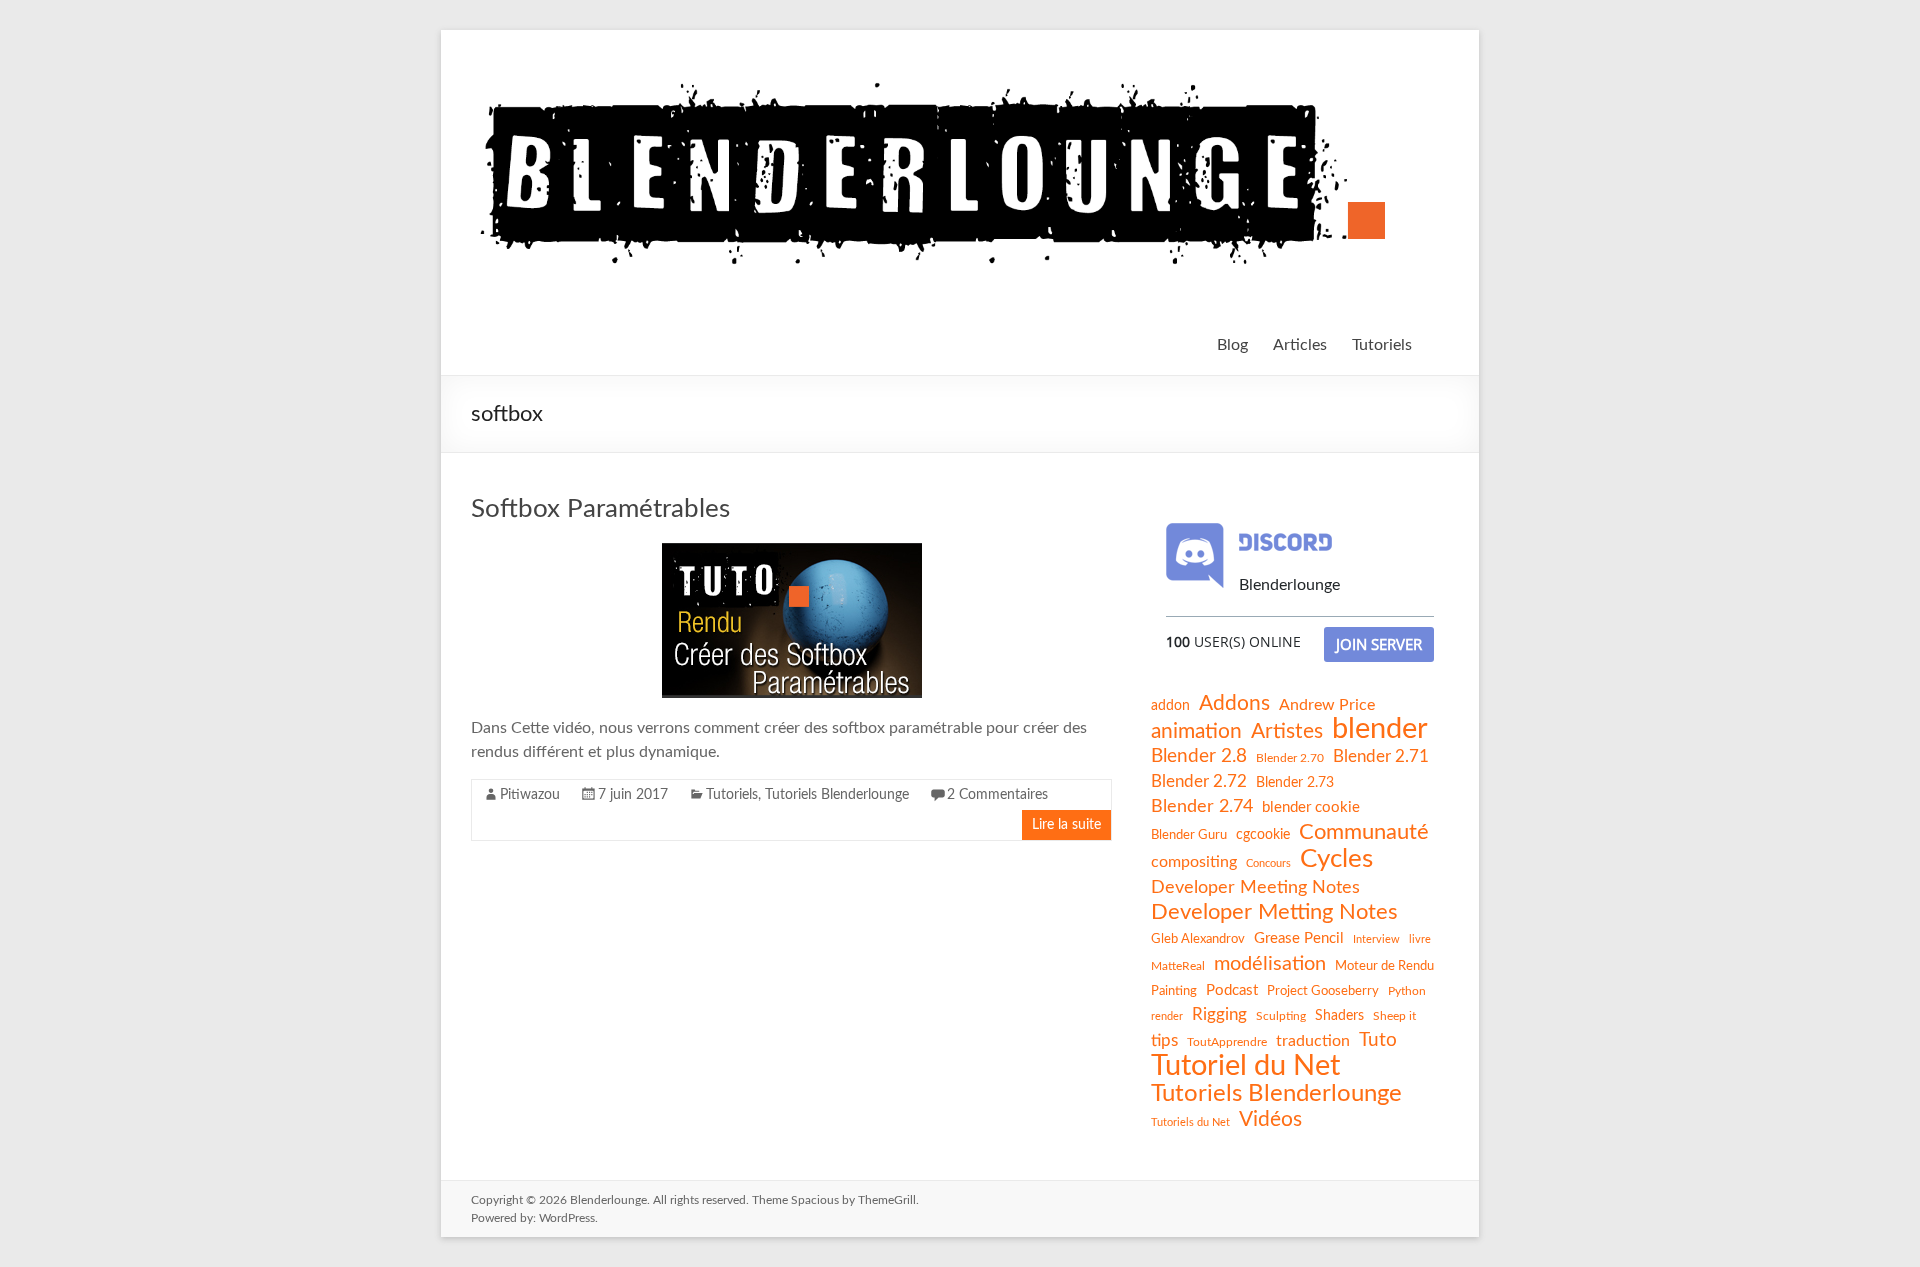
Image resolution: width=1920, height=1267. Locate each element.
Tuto (1378, 1040)
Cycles (1336, 859)
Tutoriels (1382, 345)
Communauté (1364, 832)
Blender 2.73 (1295, 783)
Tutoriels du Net (1190, 1122)
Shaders (1339, 1016)
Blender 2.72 (1199, 781)
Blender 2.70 (1290, 758)
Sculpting (1281, 1016)
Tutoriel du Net (1245, 1066)
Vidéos (1270, 1119)
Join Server (1379, 644)
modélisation (1270, 964)
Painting (1174, 991)
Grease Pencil (1299, 938)
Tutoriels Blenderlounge (837, 795)
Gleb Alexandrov (1198, 939)
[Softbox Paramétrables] (792, 553)
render (1167, 1016)
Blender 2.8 (1199, 756)
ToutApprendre (1227, 1042)
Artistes (1287, 731)
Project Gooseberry (1323, 991)
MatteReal (1178, 966)
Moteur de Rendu (1384, 966)
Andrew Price (1327, 705)
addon (1170, 706)
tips (1164, 1040)
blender (1380, 730)
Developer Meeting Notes (1255, 888)
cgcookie (1263, 835)
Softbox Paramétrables (600, 509)
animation (1196, 731)
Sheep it (1394, 1016)
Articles (1300, 345)
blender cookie (1311, 807)
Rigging (1219, 1014)
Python (1407, 991)
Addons (1234, 703)
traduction (1313, 1041)
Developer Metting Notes (1274, 912)
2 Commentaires (997, 795)
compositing (1194, 862)
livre (1420, 939)
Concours (1268, 863)
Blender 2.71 (1381, 756)
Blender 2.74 (1202, 806)
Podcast (1232, 990)
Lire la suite (1066, 825)
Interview (1376, 939)
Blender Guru (1189, 835)
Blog (1232, 345)
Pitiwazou (530, 795)
